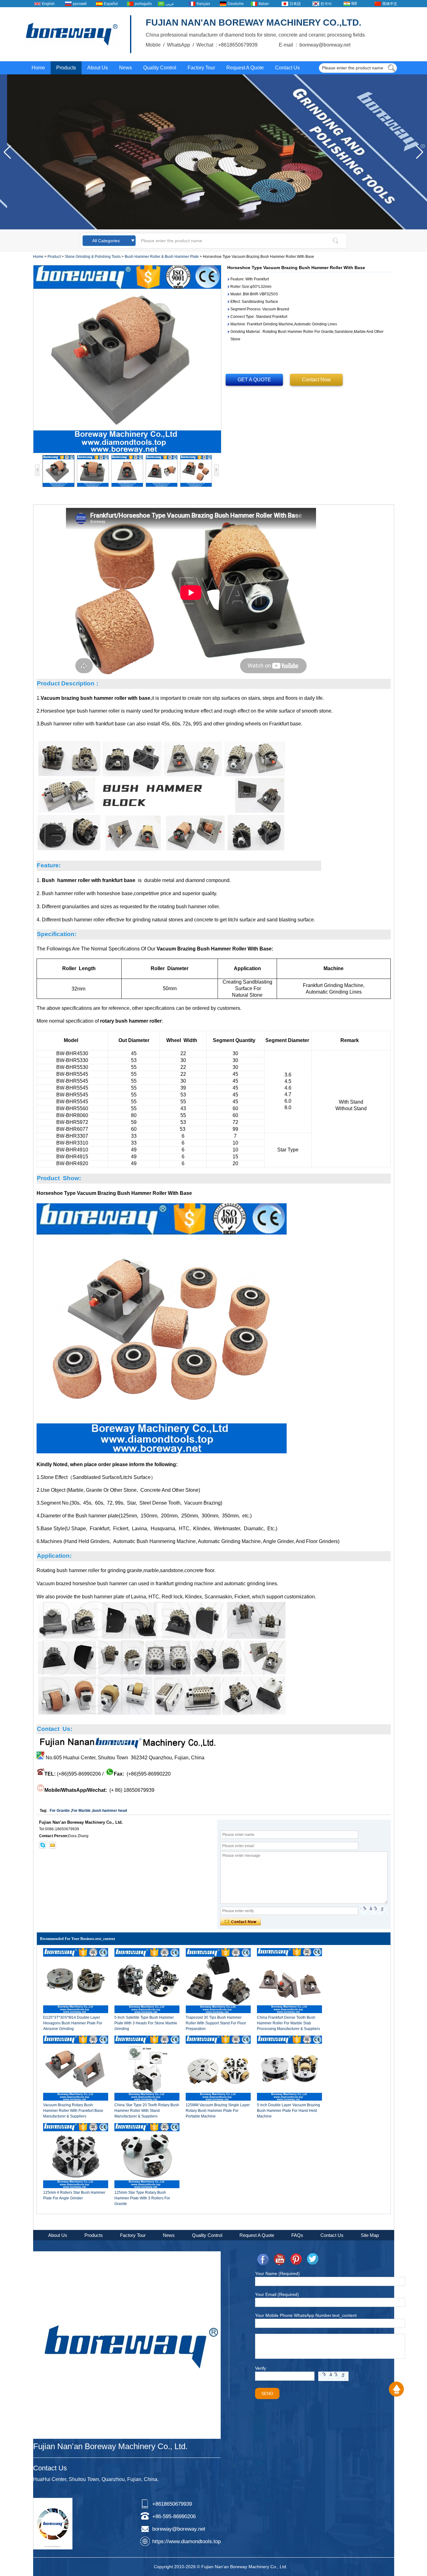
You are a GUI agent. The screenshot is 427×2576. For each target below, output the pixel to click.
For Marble (81, 1811)
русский (80, 4)
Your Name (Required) (277, 2273)
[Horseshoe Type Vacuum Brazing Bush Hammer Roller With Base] (127, 359)
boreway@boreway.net (179, 2529)
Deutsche (236, 4)
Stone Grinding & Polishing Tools (93, 257)
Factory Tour (201, 68)
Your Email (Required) (277, 2294)
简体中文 (390, 4)
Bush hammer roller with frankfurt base (89, 880)
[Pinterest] (296, 2259)
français (203, 4)
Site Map (370, 2235)
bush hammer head (110, 1811)
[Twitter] (313, 2259)
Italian (264, 4)
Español (111, 4)
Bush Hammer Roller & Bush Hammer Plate (162, 257)
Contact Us (287, 68)
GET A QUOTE (254, 380)
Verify (261, 2368)
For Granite (60, 1811)
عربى (170, 4)
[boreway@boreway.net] (53, 1845)
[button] (420, 152)
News (126, 68)
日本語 (295, 4)
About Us (98, 68)
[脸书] (263, 2259)
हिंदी (354, 4)
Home (38, 68)
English (48, 4)
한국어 (326, 4)
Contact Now (316, 380)
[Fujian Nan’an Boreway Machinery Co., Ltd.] (72, 34)
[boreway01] (43, 1845)
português (143, 4)
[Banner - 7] (213, 228)
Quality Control (160, 68)
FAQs (297, 2235)
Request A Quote (245, 68)
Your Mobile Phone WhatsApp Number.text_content (306, 2315)
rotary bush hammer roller (131, 1021)
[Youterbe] (279, 2259)
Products (66, 68)
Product (54, 257)
